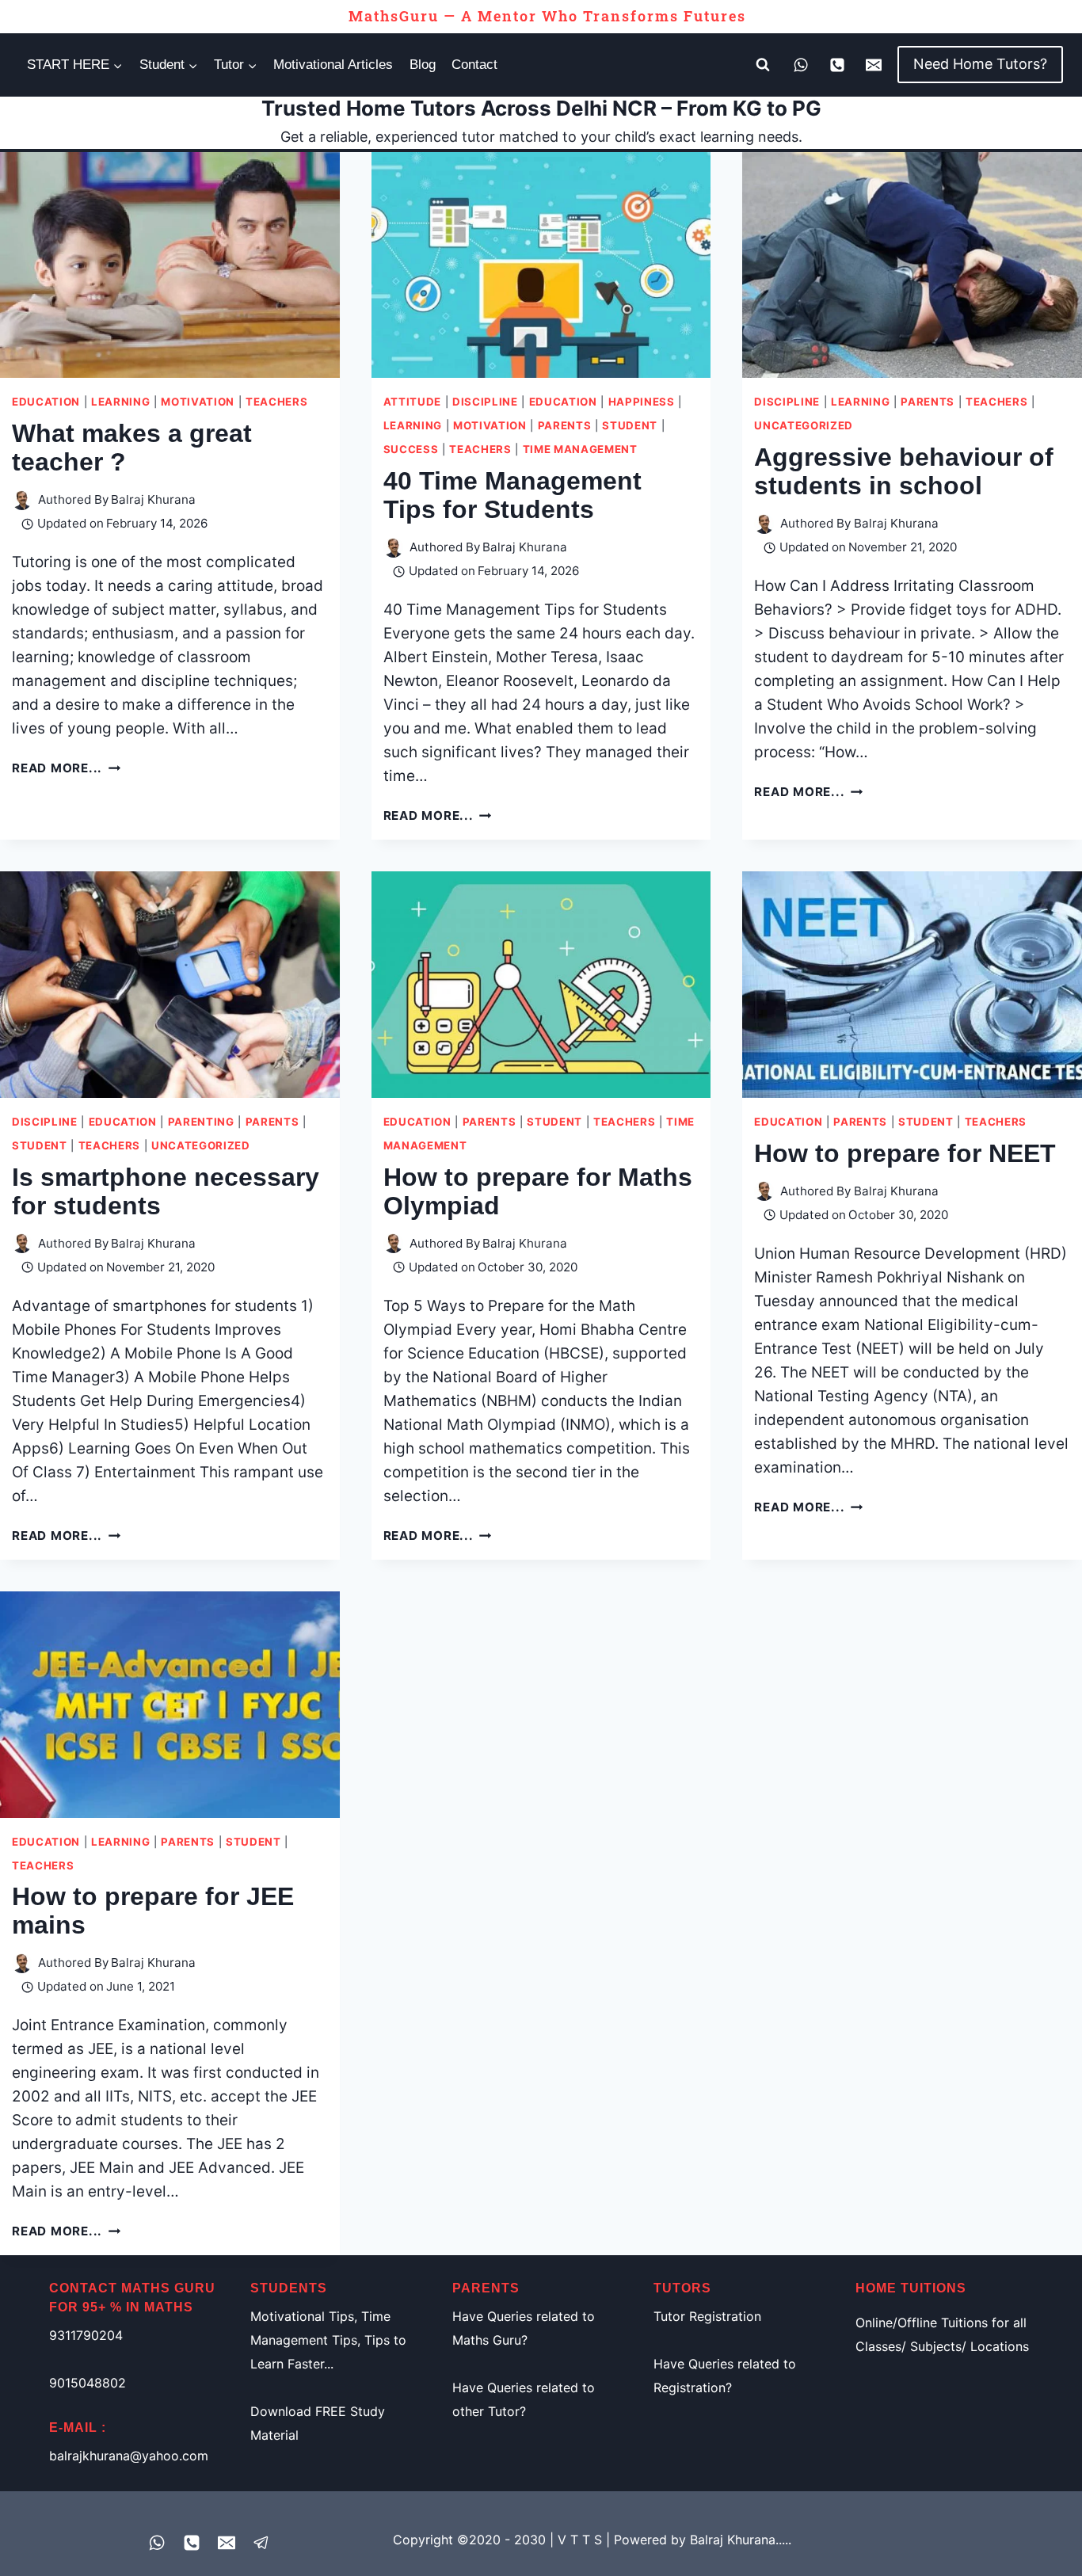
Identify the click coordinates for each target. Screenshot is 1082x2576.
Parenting (201, 1122)
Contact (474, 65)
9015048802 (88, 2383)
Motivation (198, 402)
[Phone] (837, 65)
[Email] (874, 65)
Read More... (66, 768)
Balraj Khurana (153, 499)
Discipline (485, 402)
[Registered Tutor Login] (261, 2543)
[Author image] (22, 500)
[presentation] (170, 265)
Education (46, 402)
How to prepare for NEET (905, 1153)
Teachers (276, 402)
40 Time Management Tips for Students (512, 495)
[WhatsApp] (801, 65)
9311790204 (86, 2335)
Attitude (412, 402)
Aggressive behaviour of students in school (904, 471)
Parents (565, 425)
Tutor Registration (707, 2316)
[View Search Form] (763, 65)
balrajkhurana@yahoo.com (129, 2456)
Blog (423, 65)
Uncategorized (804, 425)
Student (630, 425)
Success (411, 449)
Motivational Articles (333, 65)
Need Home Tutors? (980, 64)
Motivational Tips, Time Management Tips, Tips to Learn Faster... (328, 2340)
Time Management (580, 449)
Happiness (642, 402)
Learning (120, 402)
